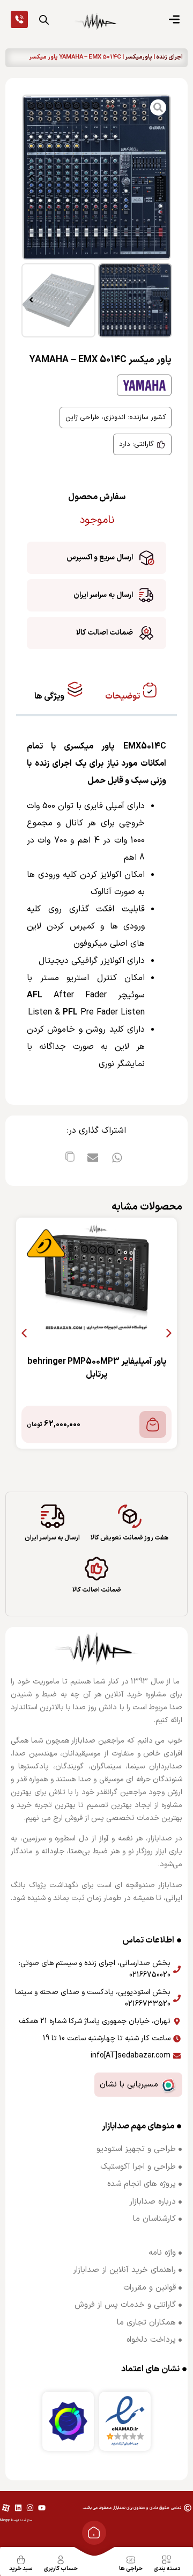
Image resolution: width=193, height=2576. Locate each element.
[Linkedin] (18, 2508)
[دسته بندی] (167, 2560)
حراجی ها (131, 2569)
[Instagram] (30, 2508)
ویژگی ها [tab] (50, 696)
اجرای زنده (169, 57)
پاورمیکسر (139, 57)
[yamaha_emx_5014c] (96, 177)
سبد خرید (21, 2569)
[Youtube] (42, 2508)
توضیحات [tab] (123, 696)
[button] (162, 177)
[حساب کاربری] (61, 2560)
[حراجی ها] (131, 2560)
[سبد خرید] (21, 2560)
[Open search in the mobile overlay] (44, 20)
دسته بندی (167, 2569)
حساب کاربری (61, 2569)
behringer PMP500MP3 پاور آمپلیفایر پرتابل (97, 1368)
